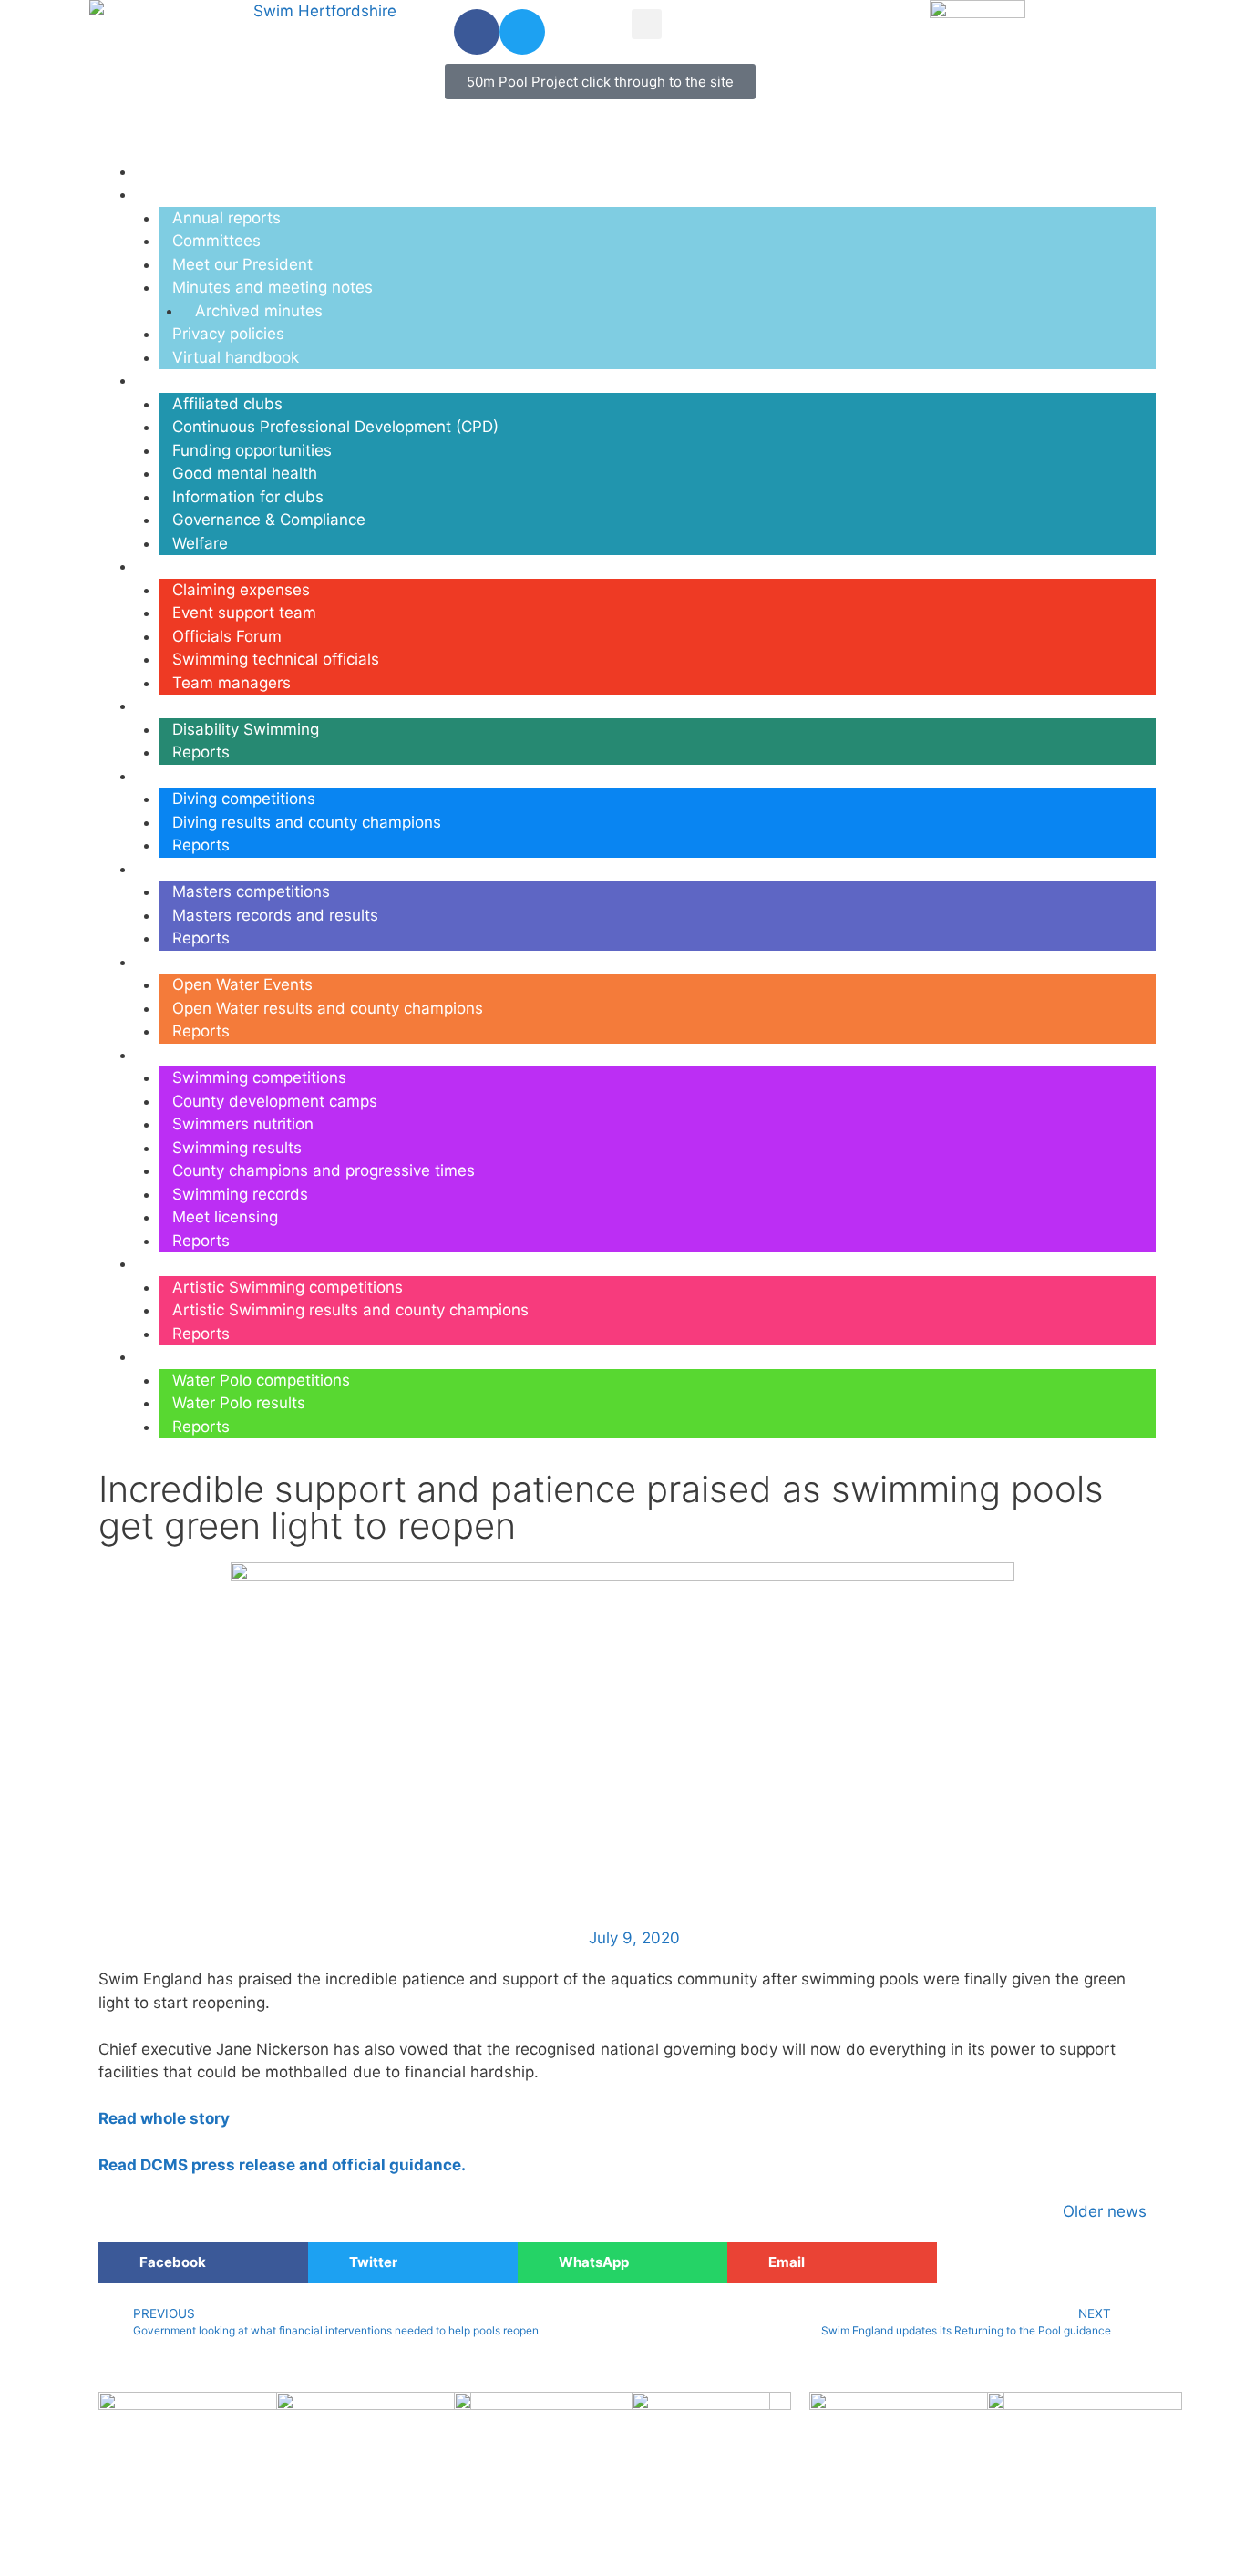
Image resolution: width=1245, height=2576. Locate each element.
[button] (647, 24)
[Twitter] (522, 32)
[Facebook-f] (477, 32)
